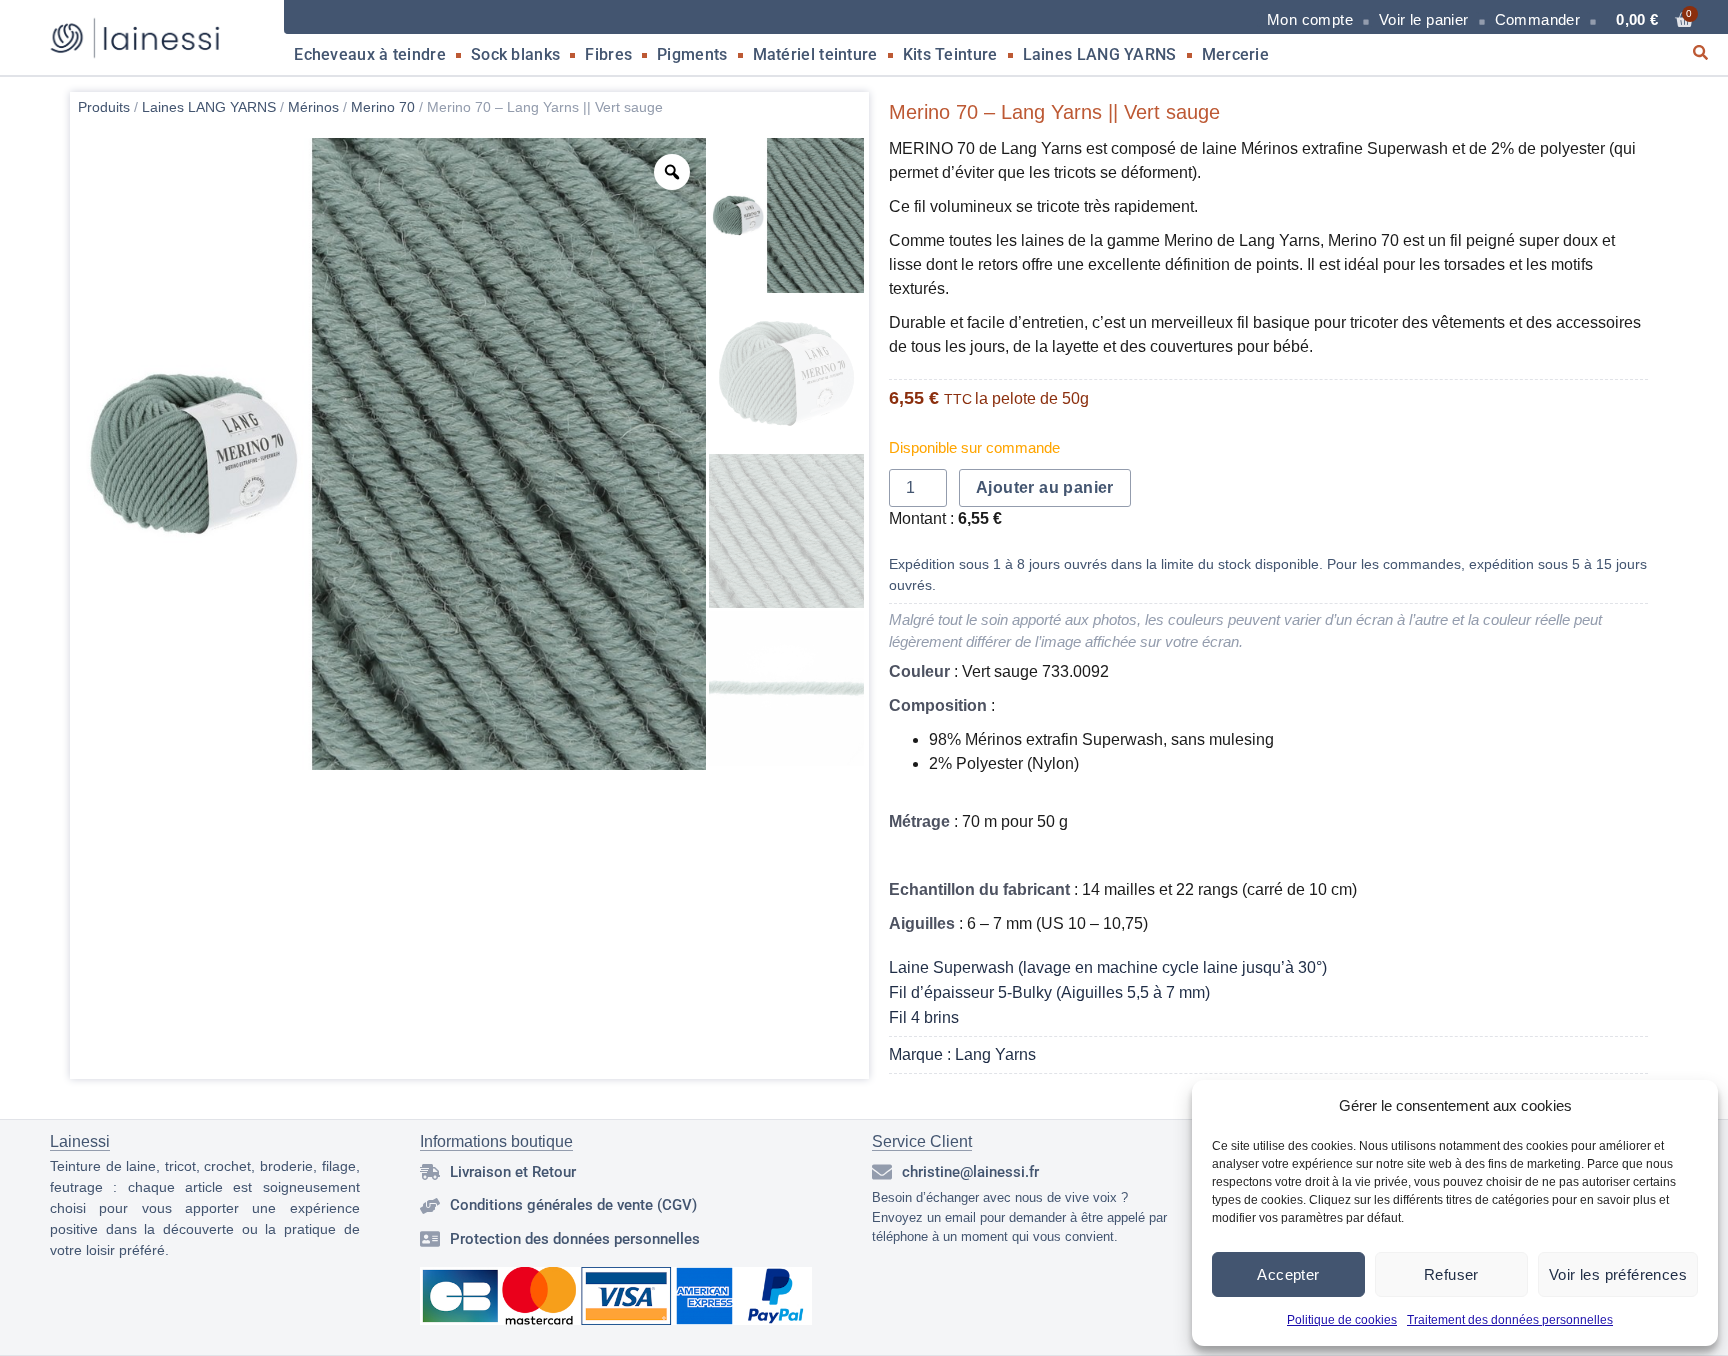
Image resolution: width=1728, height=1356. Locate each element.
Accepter (1288, 1274)
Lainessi (80, 1141)
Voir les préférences (1618, 1274)
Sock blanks (515, 54)
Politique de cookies (1342, 1320)
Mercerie (1235, 54)
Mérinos (313, 107)
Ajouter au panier (1045, 487)
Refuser (1451, 1274)
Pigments (692, 54)
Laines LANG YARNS (1100, 54)
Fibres (608, 54)
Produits (104, 107)
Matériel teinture (815, 54)
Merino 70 (383, 107)
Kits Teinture (950, 54)
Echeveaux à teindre (370, 54)
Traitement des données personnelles (1510, 1320)
